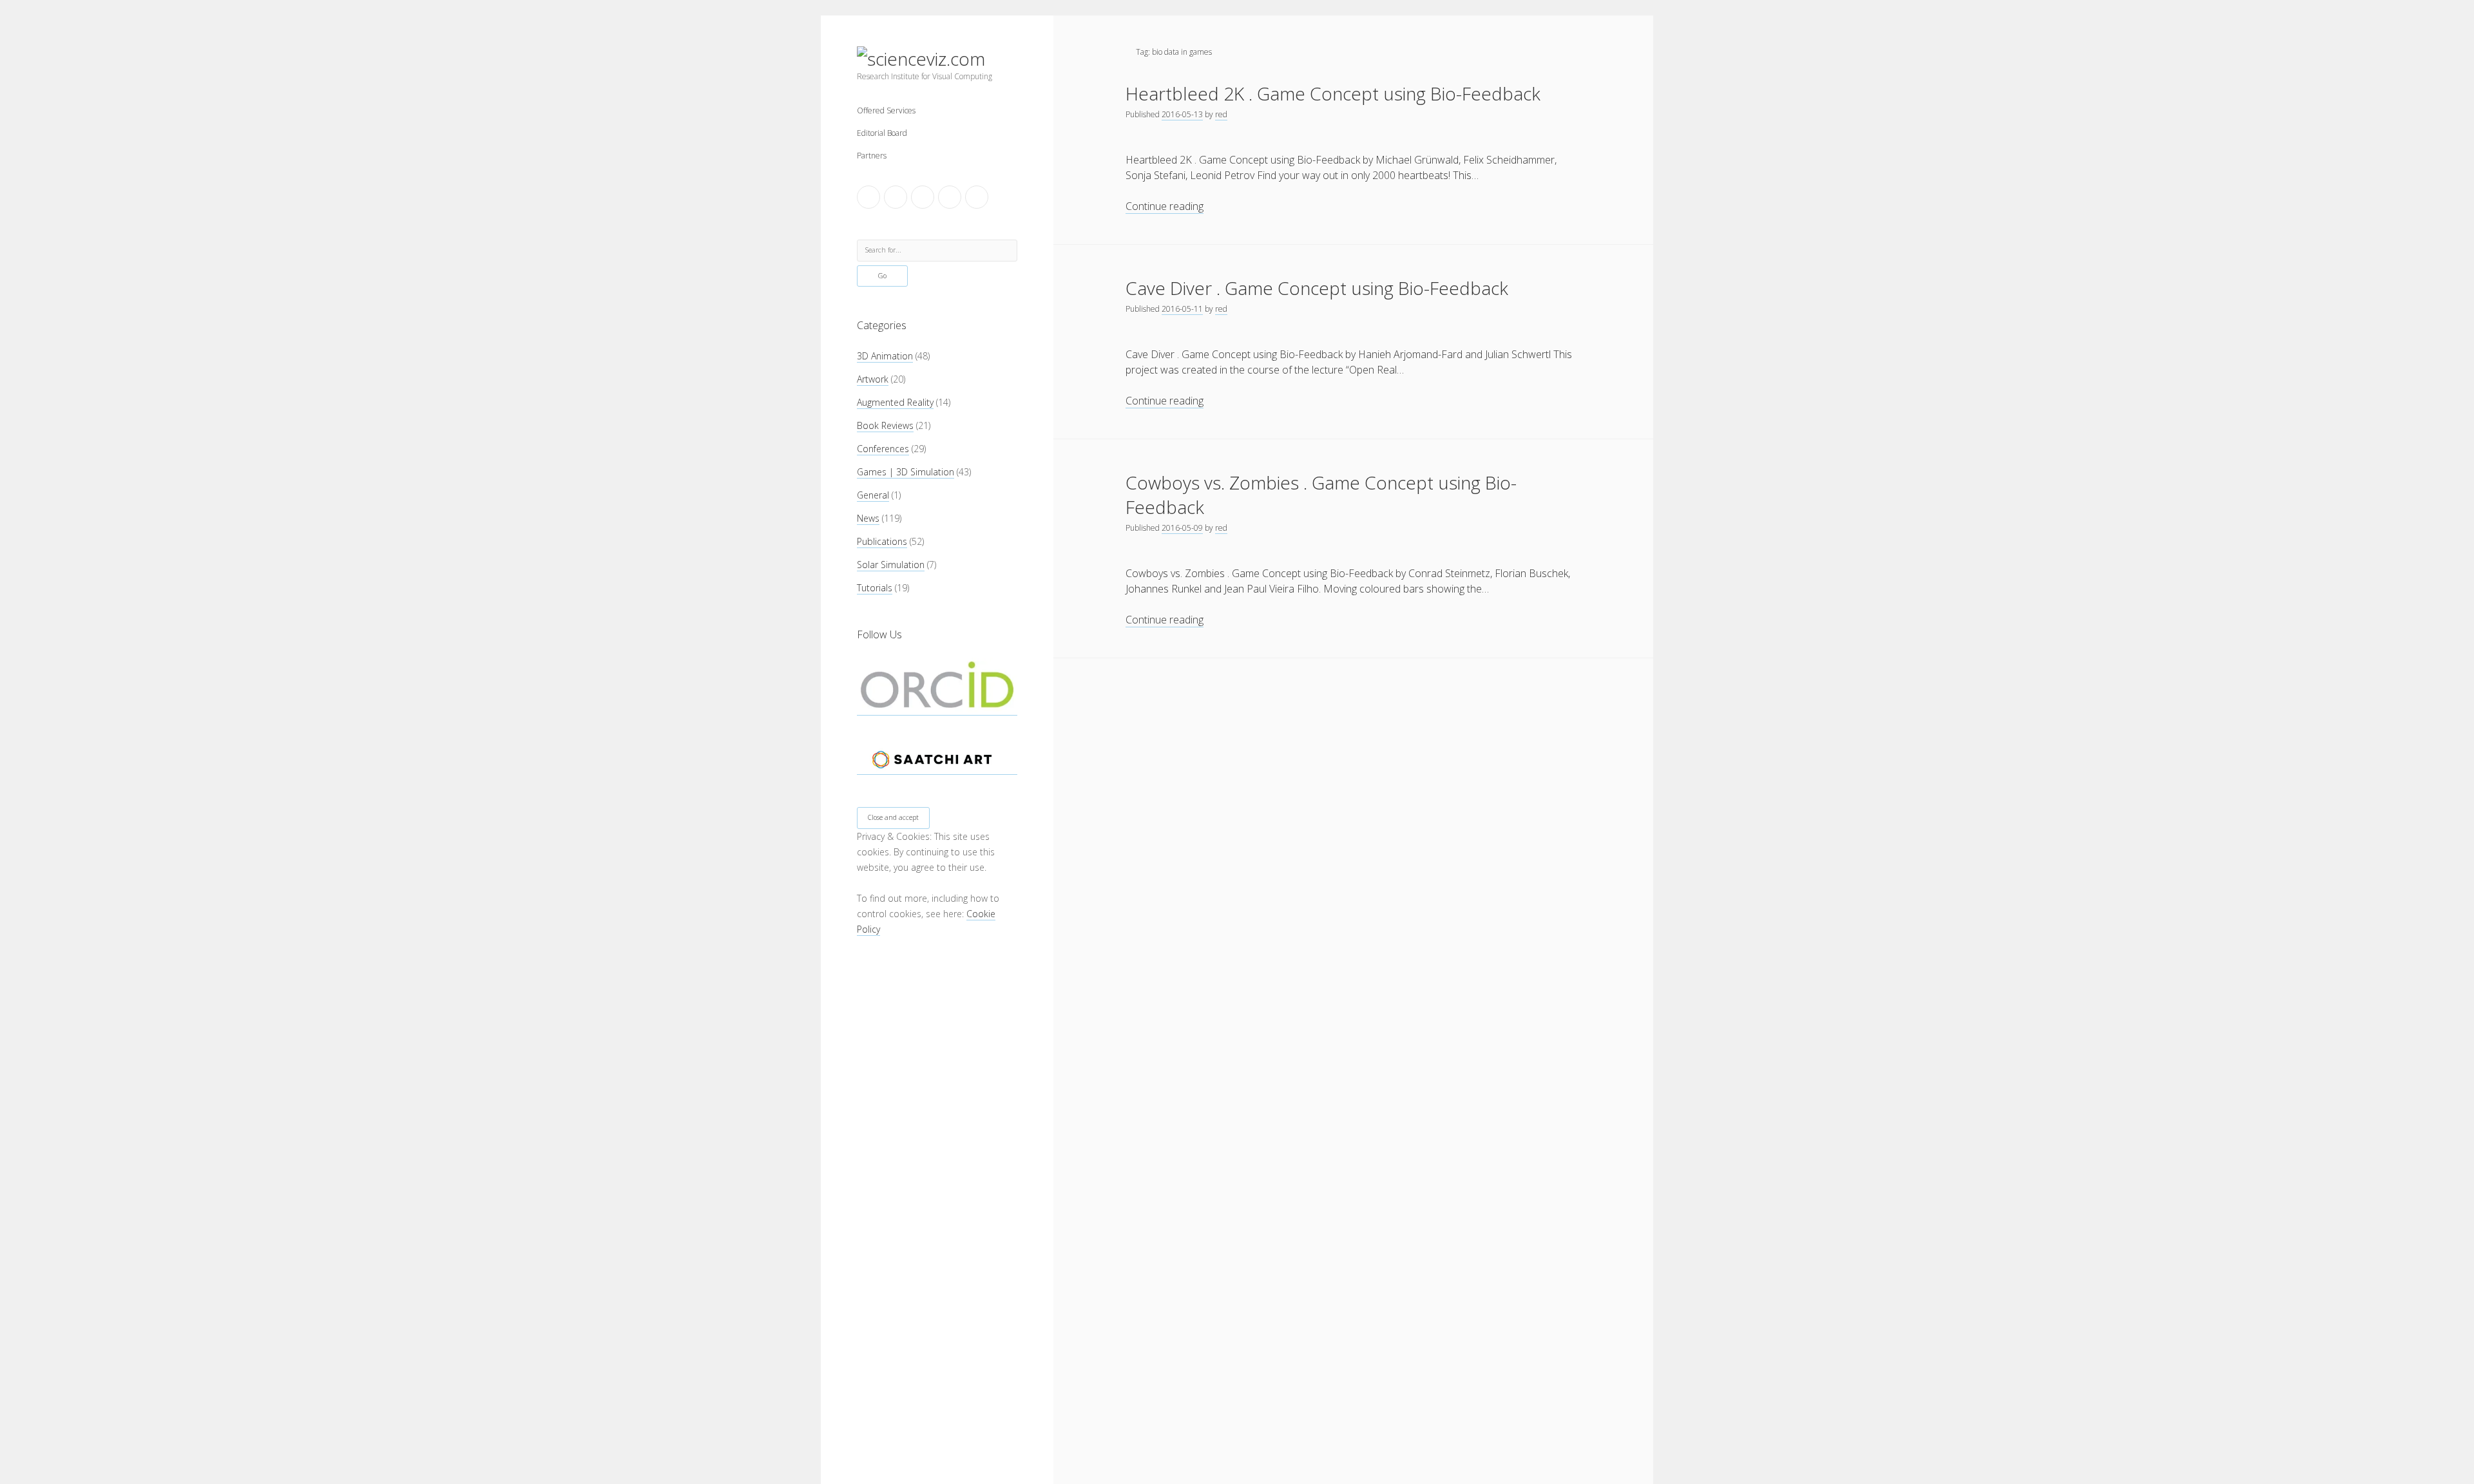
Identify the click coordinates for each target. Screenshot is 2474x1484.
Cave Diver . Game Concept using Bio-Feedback (1317, 288)
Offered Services (886, 110)
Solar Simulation (891, 565)
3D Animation (885, 356)
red (1221, 114)
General (873, 495)
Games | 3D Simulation (906, 472)
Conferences (883, 449)
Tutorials (875, 588)
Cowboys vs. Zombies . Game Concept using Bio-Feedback (1321, 495)
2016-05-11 (1182, 309)
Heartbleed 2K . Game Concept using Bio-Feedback (1333, 93)
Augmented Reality (895, 402)
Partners (872, 156)
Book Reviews (885, 425)
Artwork (873, 379)
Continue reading (1165, 206)
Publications (882, 541)
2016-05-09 (1182, 528)
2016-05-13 (1182, 114)
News (868, 518)
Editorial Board (882, 133)
